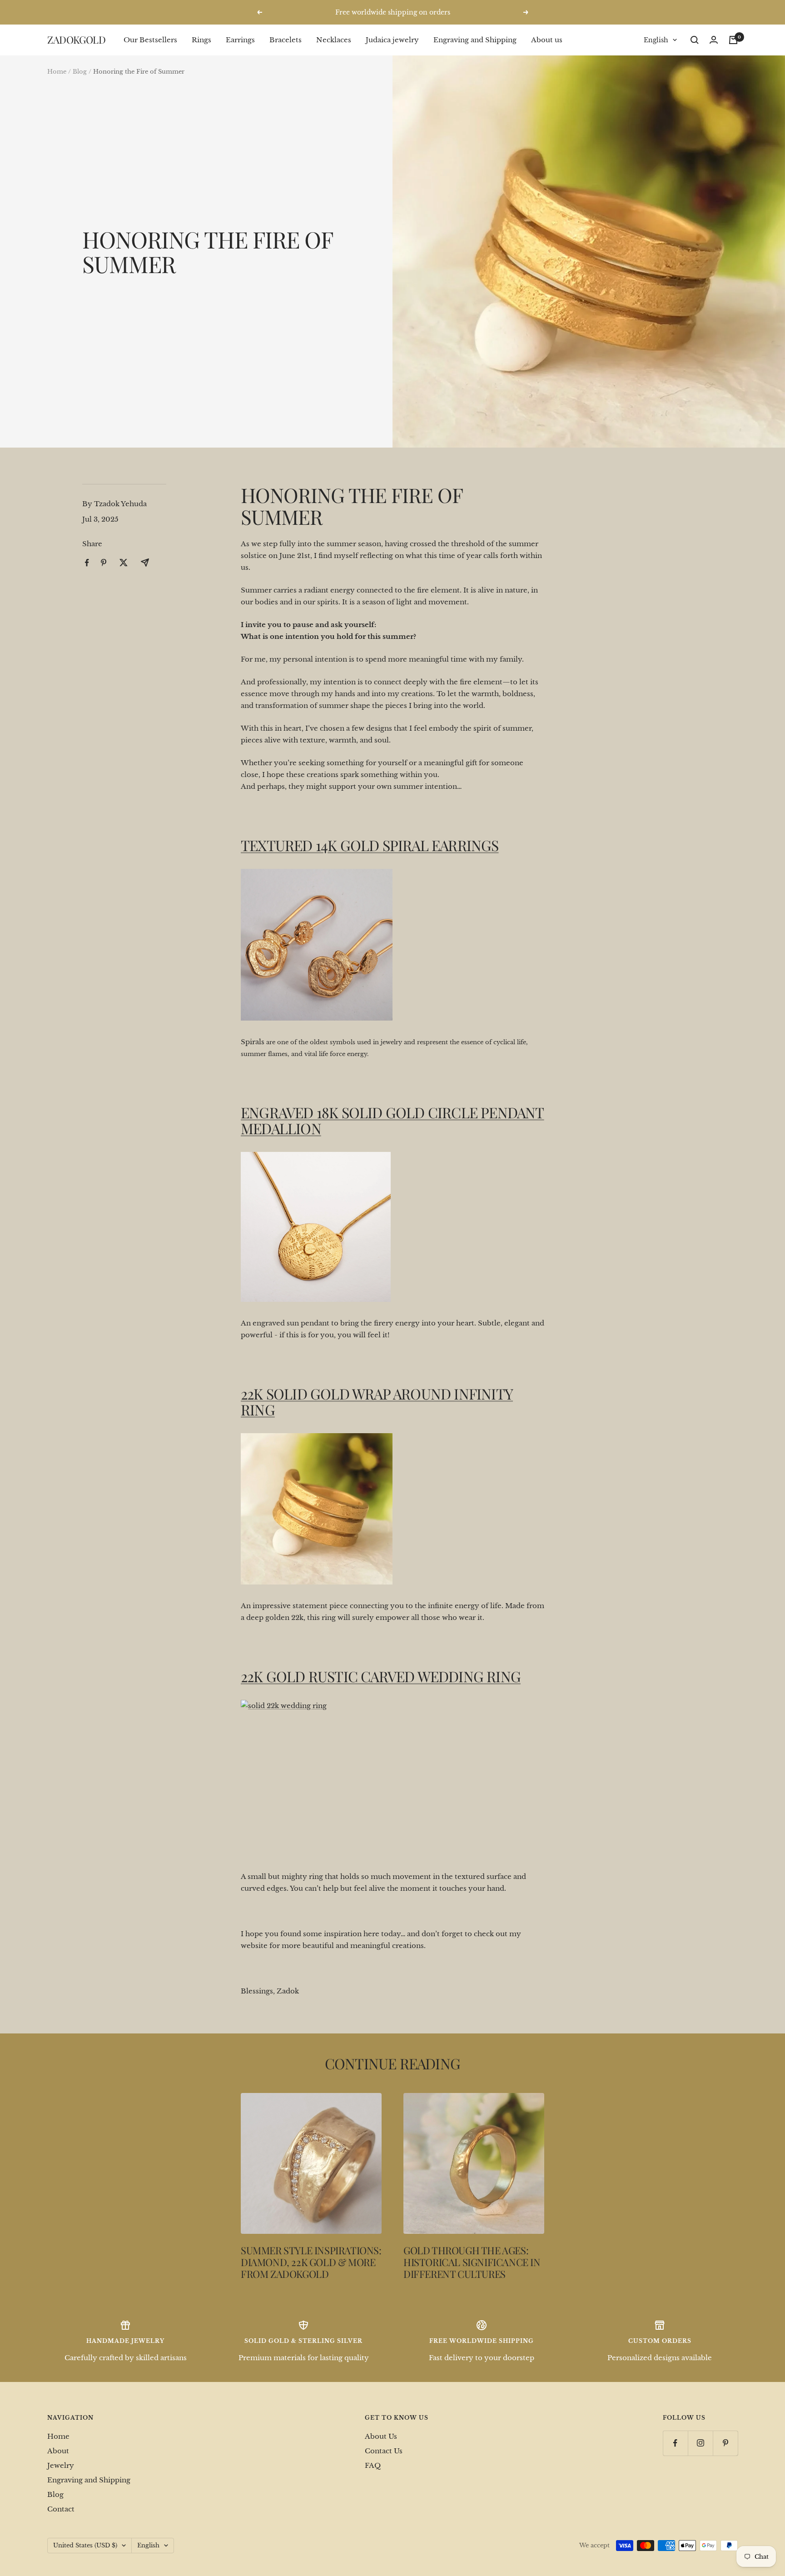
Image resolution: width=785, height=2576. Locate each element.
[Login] (714, 40)
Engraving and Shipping (475, 40)
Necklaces (334, 40)
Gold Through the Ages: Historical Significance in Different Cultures (472, 2262)
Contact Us (384, 2451)
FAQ (373, 2465)
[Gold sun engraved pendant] (392, 1227)
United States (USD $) (85, 2545)
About (58, 2451)
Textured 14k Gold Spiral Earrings (370, 845)
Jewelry (61, 2465)
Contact (61, 2509)
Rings (201, 40)
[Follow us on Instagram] (700, 2443)
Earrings (240, 40)
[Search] (695, 40)
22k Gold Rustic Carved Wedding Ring (381, 1676)
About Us (381, 2436)
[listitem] (87, 563)
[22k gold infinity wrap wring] (392, 1509)
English (656, 40)
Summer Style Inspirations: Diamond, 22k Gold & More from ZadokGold (311, 2262)
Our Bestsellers (150, 40)
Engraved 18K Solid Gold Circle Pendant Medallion (392, 1120)
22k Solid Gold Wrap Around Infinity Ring (377, 1402)
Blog (80, 72)
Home (57, 72)
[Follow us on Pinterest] (725, 2443)
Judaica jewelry (392, 40)
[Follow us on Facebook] (675, 2443)
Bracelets (286, 40)
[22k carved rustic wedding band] (392, 1778)
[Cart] (733, 40)
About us (547, 40)
